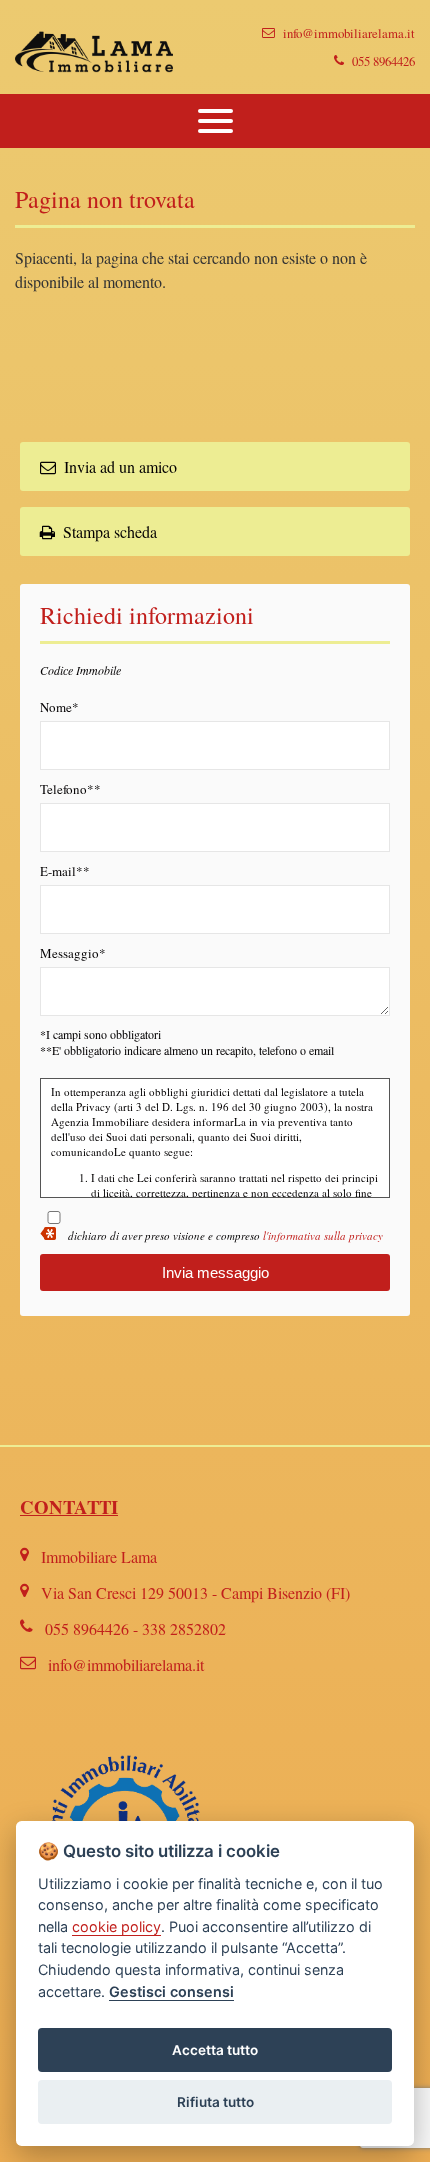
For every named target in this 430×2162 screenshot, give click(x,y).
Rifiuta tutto (215, 2102)
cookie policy (116, 1926)
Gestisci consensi (171, 1991)
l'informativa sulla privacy (323, 1235)
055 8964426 (383, 61)
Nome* (59, 707)
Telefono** (70, 789)
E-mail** (65, 871)
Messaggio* (73, 953)
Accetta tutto (215, 2050)
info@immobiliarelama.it (349, 33)
